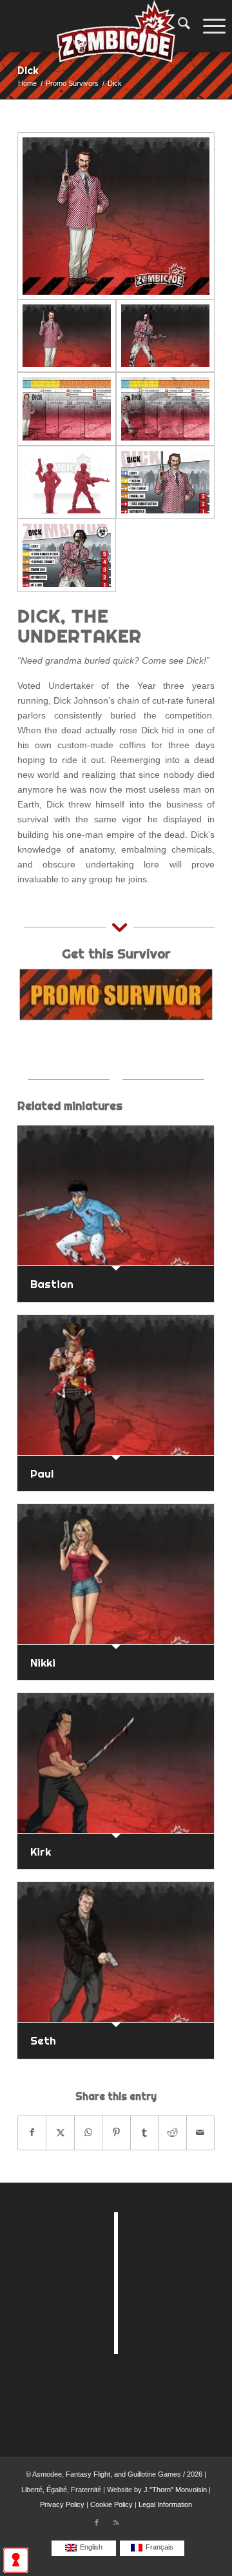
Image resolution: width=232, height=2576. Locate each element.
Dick (28, 70)
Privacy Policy (62, 2504)
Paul (42, 1473)
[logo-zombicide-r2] (116, 26)
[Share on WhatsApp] (88, 2133)
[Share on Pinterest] (116, 2133)
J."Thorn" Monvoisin (175, 2490)
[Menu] (211, 26)
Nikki (43, 1662)
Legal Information (165, 2504)
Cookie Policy (111, 2504)
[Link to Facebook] (97, 2522)
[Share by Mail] (200, 2133)
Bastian (52, 1284)
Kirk (41, 1851)
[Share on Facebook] (32, 2133)
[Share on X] (60, 2133)
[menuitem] (178, 26)
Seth (43, 2040)
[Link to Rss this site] (116, 2522)
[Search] (178, 26)
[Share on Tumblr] (144, 2133)
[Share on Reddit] (172, 2133)
